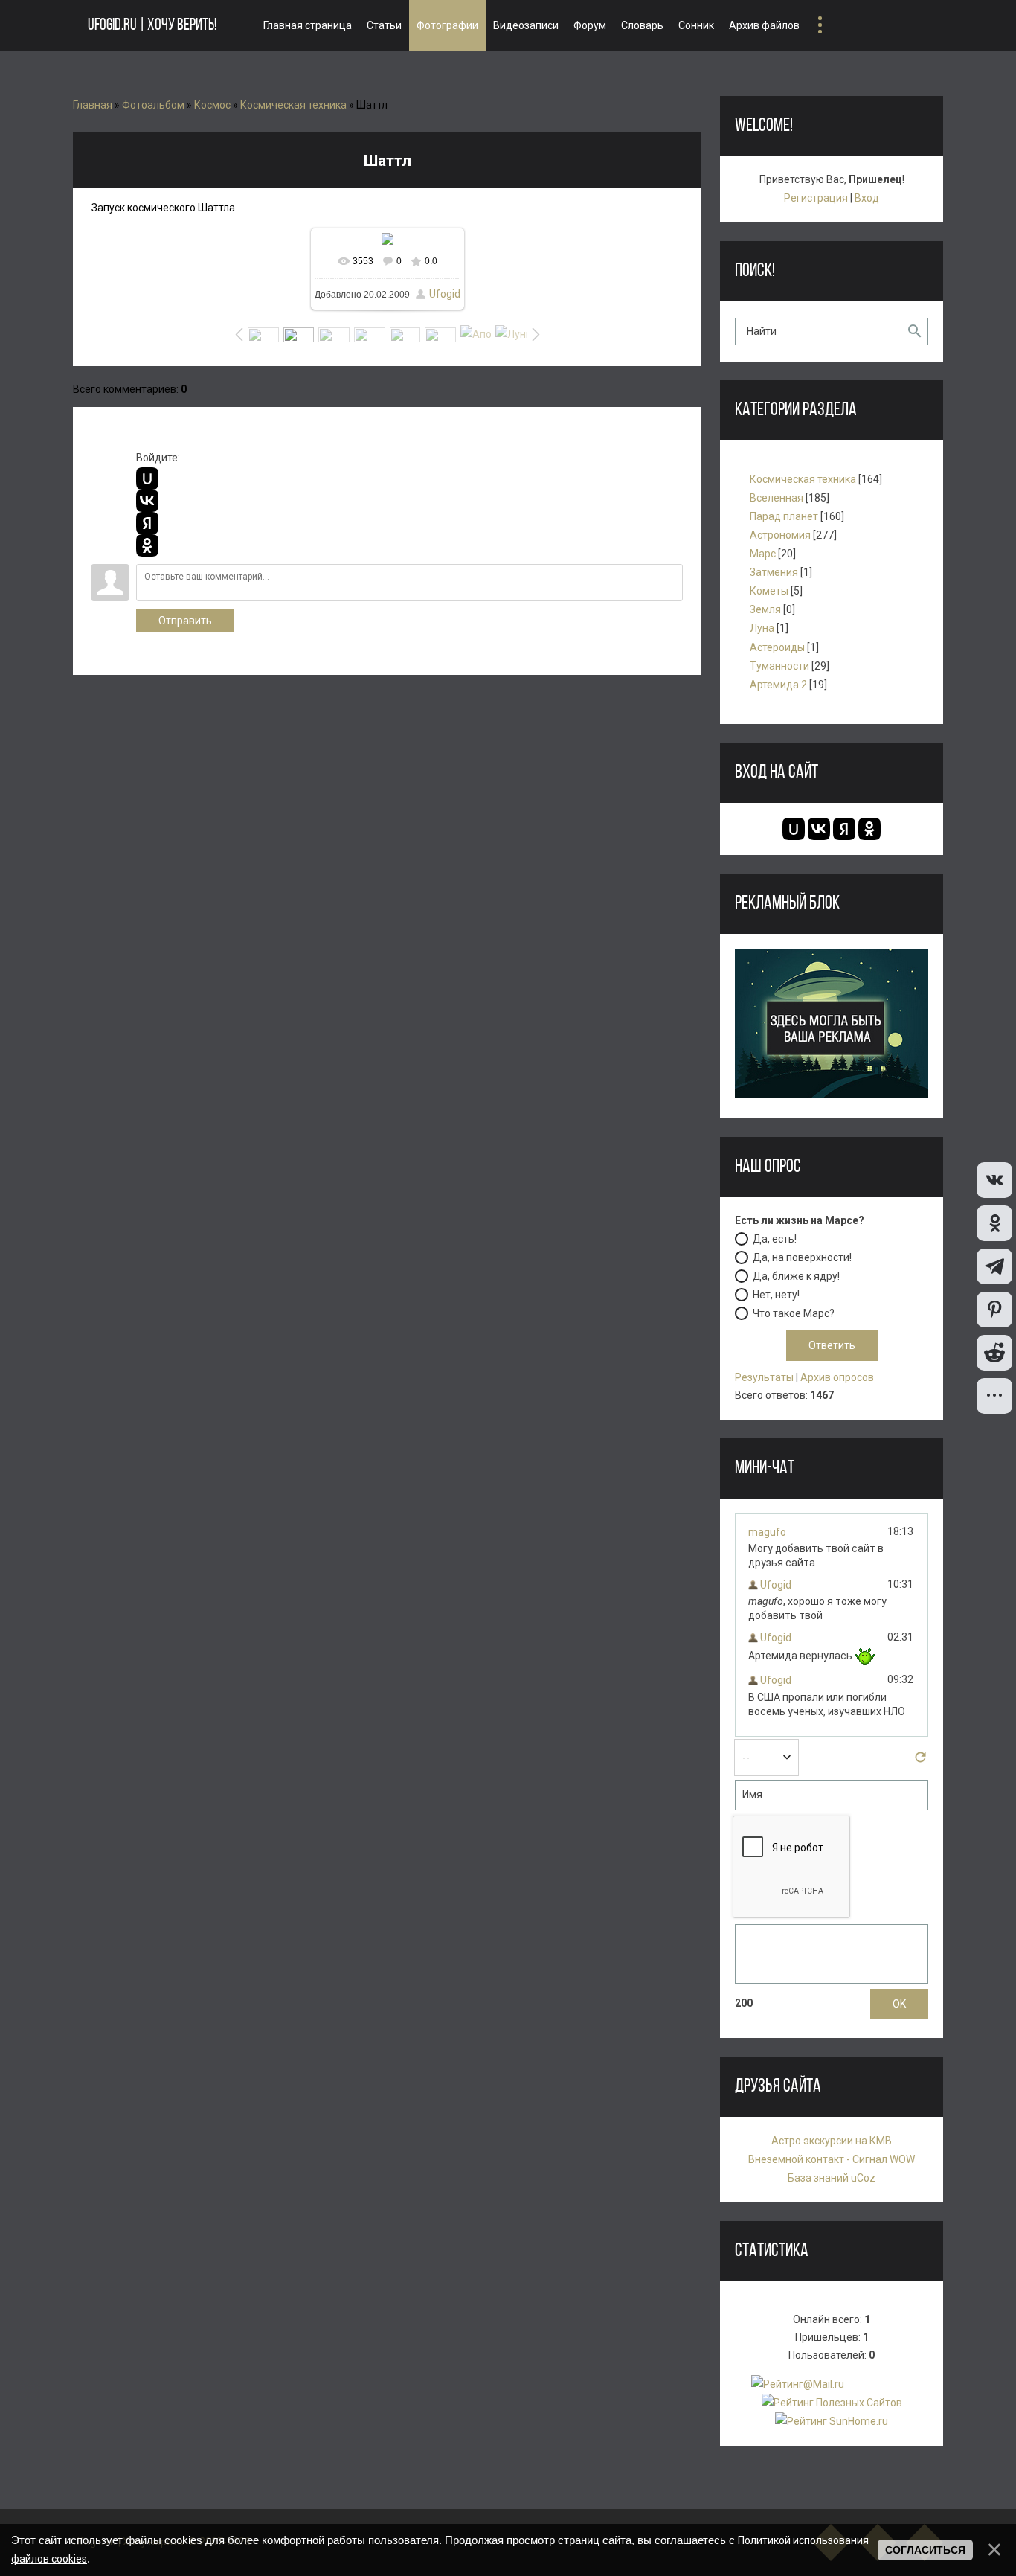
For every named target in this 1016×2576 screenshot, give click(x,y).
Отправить (185, 621)
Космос (212, 105)
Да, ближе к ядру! (796, 1275)
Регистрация (816, 198)
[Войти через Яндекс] (147, 523)
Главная (93, 105)
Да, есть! (775, 1238)
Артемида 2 (778, 685)
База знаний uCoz (832, 2178)
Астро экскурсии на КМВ (832, 2141)
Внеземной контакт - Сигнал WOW (832, 2159)
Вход (867, 198)
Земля (765, 609)
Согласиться (925, 2550)
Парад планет (784, 516)
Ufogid (445, 294)
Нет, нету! (776, 1294)
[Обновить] (920, 1761)
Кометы (769, 591)
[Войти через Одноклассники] (147, 545)
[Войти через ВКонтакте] (147, 501)
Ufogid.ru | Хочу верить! (152, 26)
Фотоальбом (153, 105)
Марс (763, 554)
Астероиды (777, 647)
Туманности (779, 666)
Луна (762, 628)
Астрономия (780, 535)
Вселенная (777, 498)
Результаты (764, 1377)
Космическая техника (293, 105)
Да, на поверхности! (802, 1257)
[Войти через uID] (147, 478)
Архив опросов (837, 1377)
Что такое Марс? (794, 1313)
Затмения (774, 572)
